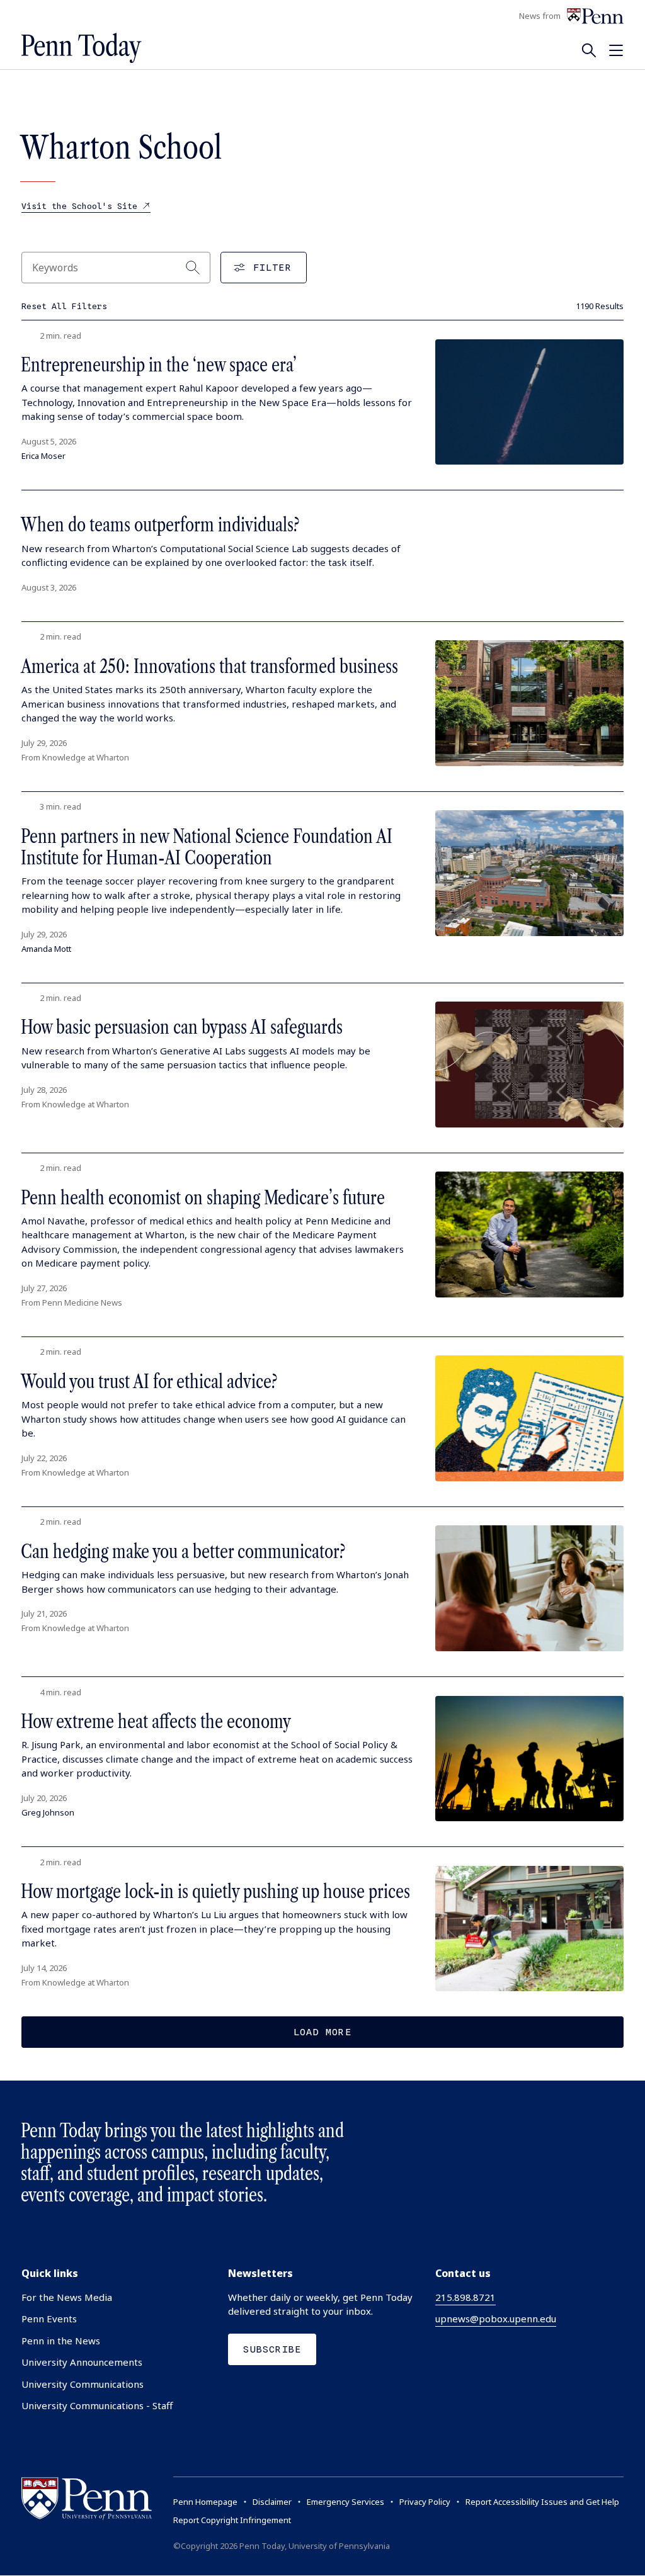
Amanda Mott (46, 949)
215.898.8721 (465, 2297)
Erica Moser (43, 456)
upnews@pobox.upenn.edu (496, 2319)
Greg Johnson (48, 1812)
